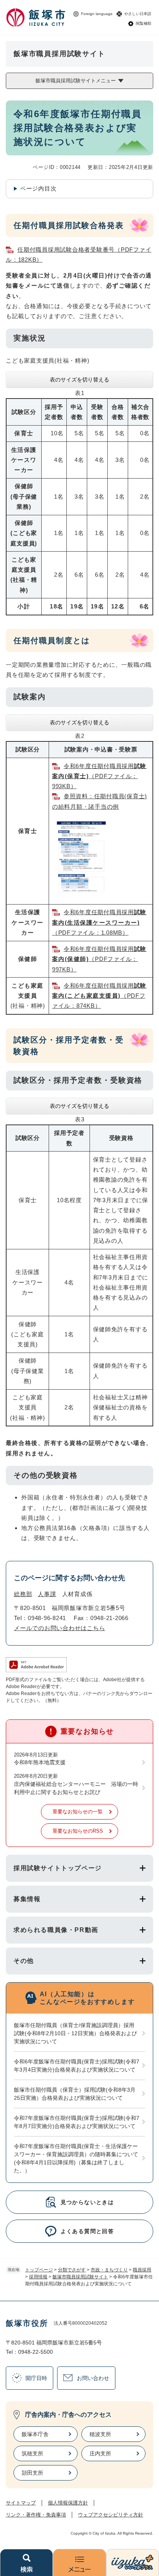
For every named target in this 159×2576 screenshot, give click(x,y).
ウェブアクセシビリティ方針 (111, 2515)
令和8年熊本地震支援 (40, 1762)
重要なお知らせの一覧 (78, 1812)
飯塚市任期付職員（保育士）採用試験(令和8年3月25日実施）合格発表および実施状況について (75, 2094)
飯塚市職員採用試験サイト (80, 2277)
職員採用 (142, 2270)
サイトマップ (21, 2503)
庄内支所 (100, 2453)
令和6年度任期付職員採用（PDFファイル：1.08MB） (99, 922)
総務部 (23, 1594)
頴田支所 (32, 2473)
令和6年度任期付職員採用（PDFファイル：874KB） (99, 996)
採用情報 (38, 2277)
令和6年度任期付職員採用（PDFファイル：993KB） (99, 776)
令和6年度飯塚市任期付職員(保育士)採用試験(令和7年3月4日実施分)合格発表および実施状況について (77, 2066)
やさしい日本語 (138, 14)
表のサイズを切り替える (79, 380)
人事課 (47, 1594)
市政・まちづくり (109, 2270)
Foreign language (97, 14)
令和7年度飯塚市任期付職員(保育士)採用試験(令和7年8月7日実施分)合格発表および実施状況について (77, 2122)
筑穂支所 (32, 2453)
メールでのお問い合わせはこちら (59, 1628)
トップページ (39, 2270)
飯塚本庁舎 (35, 2434)
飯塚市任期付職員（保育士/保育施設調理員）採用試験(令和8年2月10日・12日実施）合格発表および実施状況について (75, 2033)
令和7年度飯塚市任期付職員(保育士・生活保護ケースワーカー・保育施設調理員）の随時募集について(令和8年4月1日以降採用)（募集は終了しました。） (76, 2158)
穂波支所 (100, 2434)
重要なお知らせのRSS (78, 1831)
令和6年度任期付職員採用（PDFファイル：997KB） (99, 959)
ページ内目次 (38, 188)
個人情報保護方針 (68, 2503)
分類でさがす (72, 2270)
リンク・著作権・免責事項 (36, 2515)
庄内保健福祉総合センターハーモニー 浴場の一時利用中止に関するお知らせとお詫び (76, 1788)
